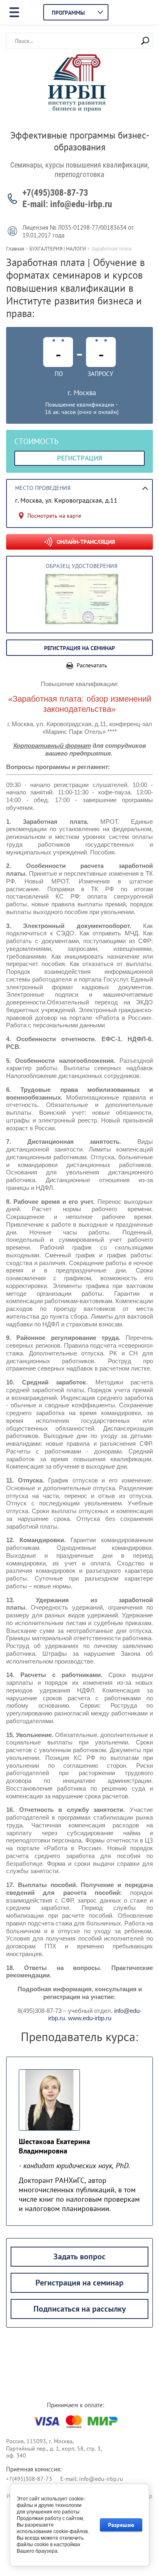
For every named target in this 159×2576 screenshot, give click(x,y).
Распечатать (92, 665)
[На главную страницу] (77, 84)
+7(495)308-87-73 (55, 193)
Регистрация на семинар (79, 2283)
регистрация (80, 458)
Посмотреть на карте (54, 516)
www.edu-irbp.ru (90, 2018)
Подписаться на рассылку (80, 2309)
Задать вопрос (79, 2256)
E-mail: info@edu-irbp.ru (67, 204)
